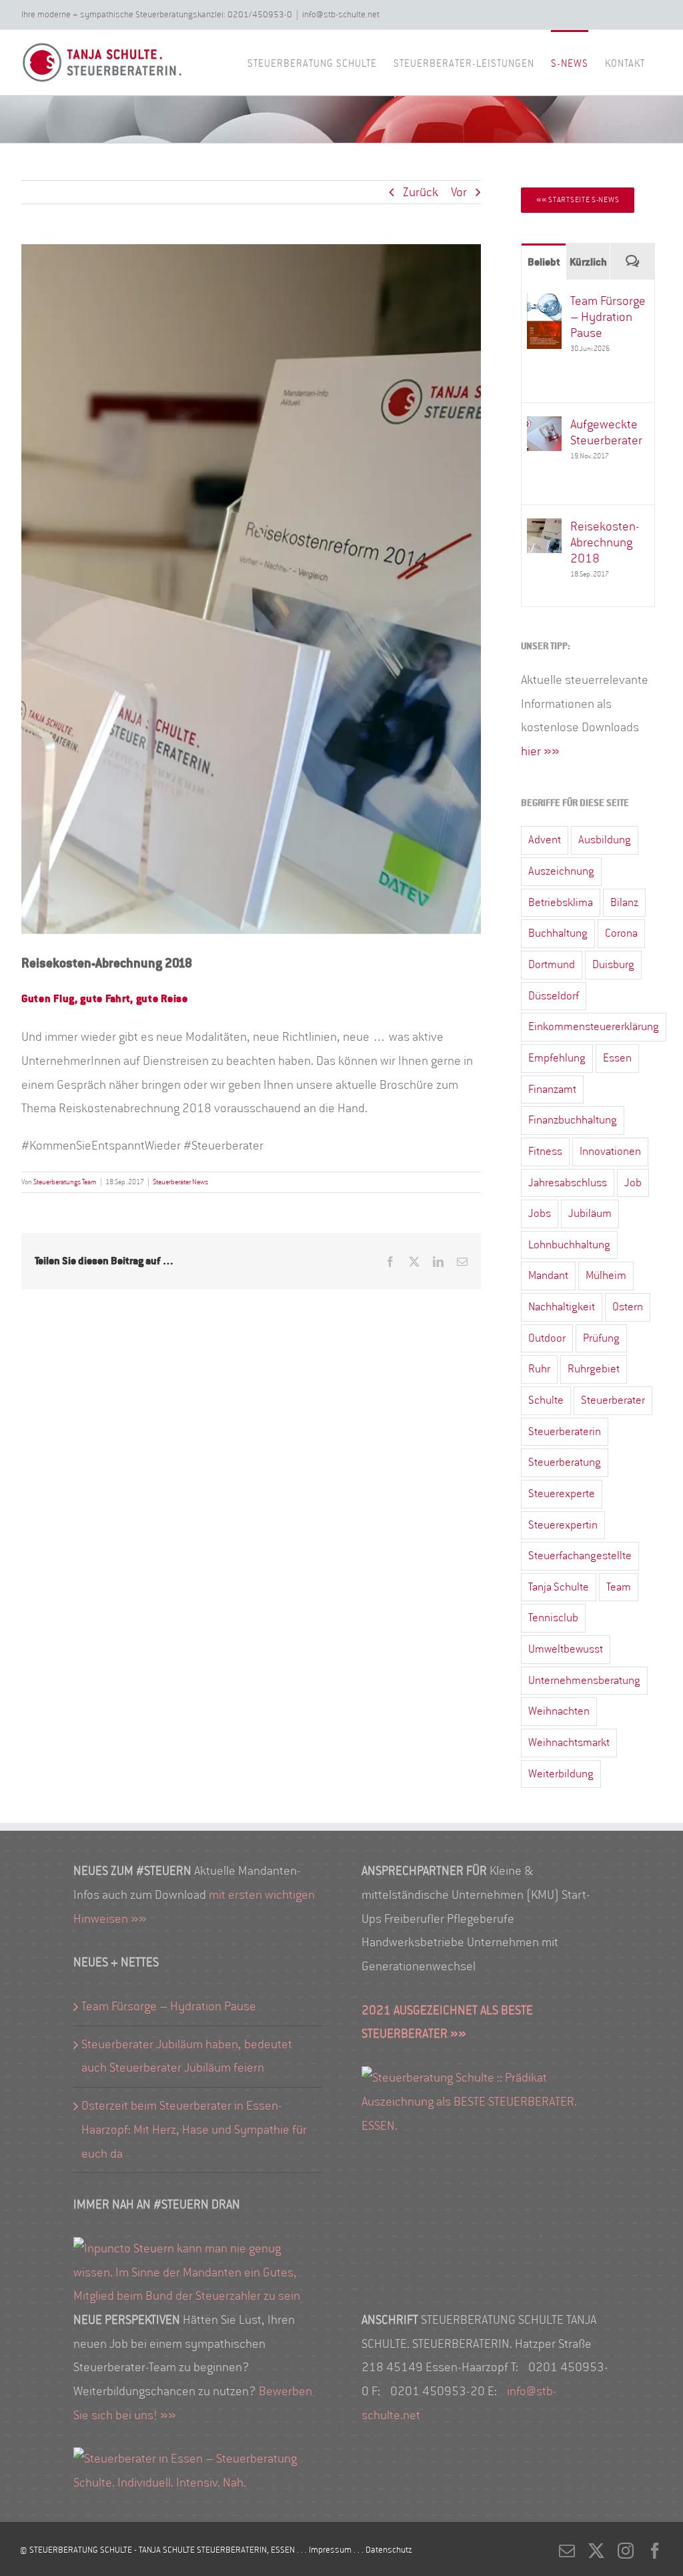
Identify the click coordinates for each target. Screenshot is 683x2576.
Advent (545, 840)
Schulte (546, 1400)
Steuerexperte (562, 1493)
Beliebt (544, 262)
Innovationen (610, 1151)
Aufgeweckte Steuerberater (606, 432)
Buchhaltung (558, 933)
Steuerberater (613, 1400)
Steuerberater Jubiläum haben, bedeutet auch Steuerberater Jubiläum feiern (187, 2056)
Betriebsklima (561, 902)
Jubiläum (590, 1213)
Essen (617, 1058)
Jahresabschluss (568, 1183)
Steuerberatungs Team (65, 1182)
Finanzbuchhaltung (573, 1120)
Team (619, 1587)
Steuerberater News (180, 1182)
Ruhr (539, 1369)
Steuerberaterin (565, 1431)
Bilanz (624, 902)
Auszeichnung (561, 871)
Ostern (628, 1307)
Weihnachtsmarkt (569, 1742)
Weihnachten (559, 1711)
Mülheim (606, 1275)
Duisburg (613, 964)
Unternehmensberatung (584, 1680)
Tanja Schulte (559, 1587)
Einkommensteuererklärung (594, 1026)
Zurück (421, 192)
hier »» (540, 751)
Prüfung (601, 1338)
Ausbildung (605, 840)
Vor (459, 192)
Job (633, 1183)
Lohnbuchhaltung (569, 1245)
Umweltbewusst (566, 1649)
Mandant (548, 1275)
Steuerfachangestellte (580, 1556)
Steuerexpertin (563, 1525)
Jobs (540, 1213)
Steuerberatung (565, 1462)
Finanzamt (552, 1089)
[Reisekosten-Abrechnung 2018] (544, 530)
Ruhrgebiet (594, 1369)
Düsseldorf (554, 996)
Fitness (545, 1151)
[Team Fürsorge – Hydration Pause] (544, 304)
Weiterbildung (561, 1774)
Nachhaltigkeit (562, 1307)
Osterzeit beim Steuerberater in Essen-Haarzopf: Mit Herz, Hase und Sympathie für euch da (194, 2129)
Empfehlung (557, 1058)
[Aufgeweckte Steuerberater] (544, 428)
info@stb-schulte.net (341, 14)
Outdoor (547, 1338)
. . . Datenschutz (383, 2550)
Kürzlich (588, 262)
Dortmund (552, 964)
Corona (621, 933)
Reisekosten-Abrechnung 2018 (605, 542)
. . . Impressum (325, 2550)
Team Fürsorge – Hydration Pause (608, 317)
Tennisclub (553, 1618)
